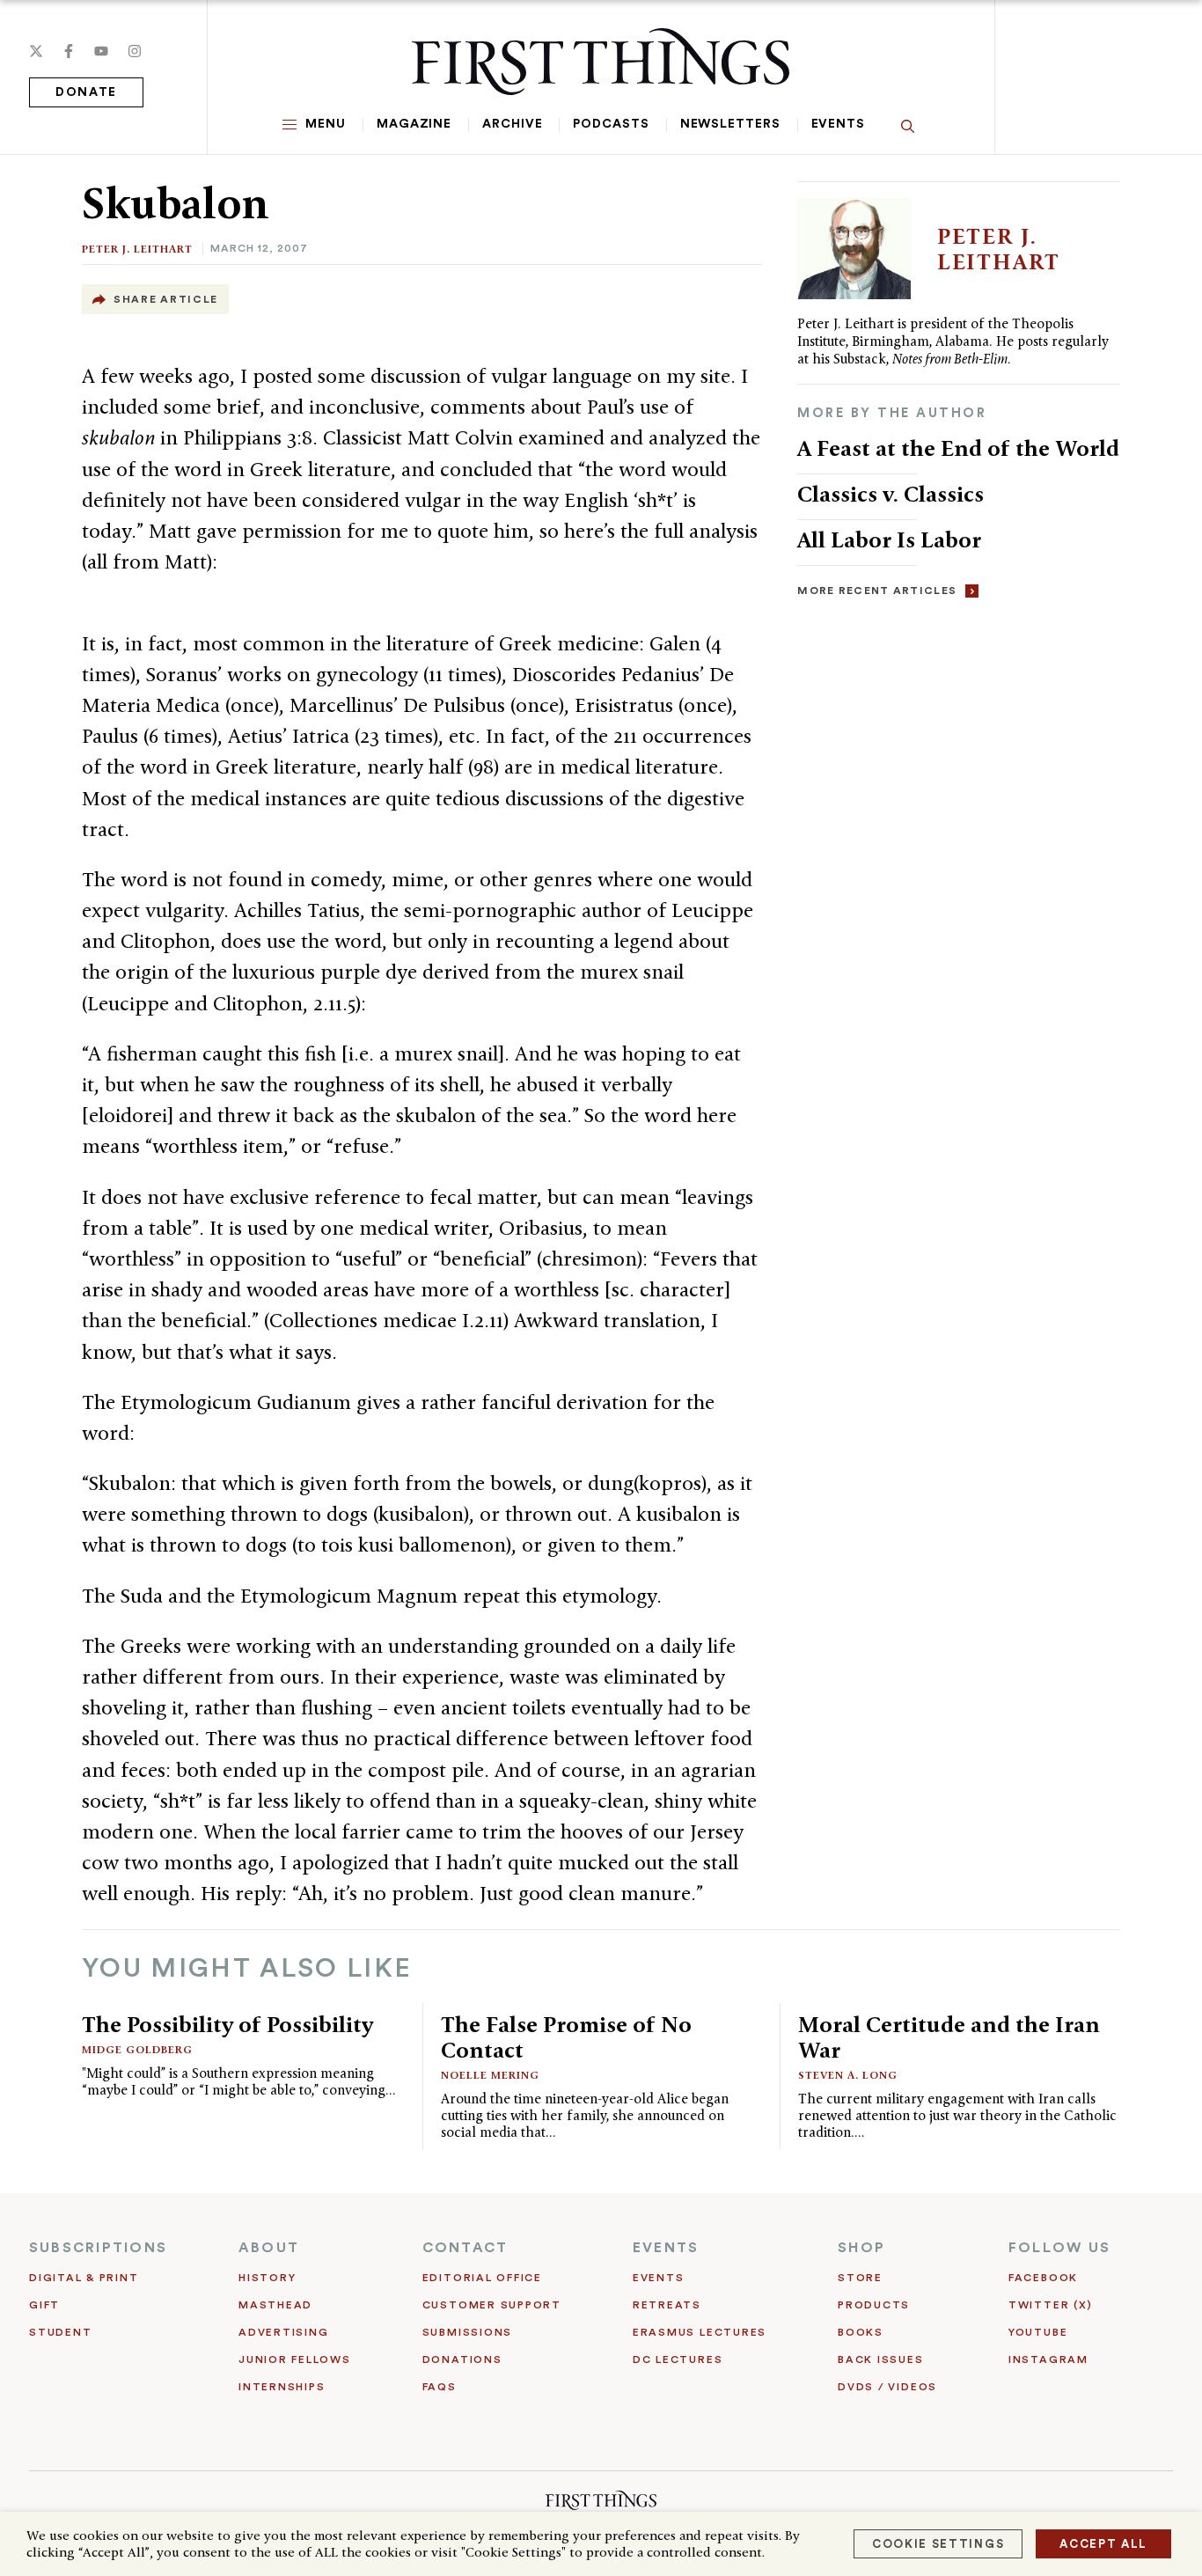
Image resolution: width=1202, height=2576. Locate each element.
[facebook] (69, 51)
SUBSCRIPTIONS (98, 2248)
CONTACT (465, 2248)
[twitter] (36, 51)
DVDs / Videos (887, 2387)
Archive (512, 124)
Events (838, 124)
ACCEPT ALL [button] (1103, 2544)
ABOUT (269, 2248)
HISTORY (267, 2278)
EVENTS (666, 2248)
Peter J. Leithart (137, 249)
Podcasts (611, 124)
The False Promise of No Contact (566, 2037)
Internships (282, 2387)
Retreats (667, 2305)
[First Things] (601, 62)
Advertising (283, 2332)
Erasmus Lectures (700, 2332)
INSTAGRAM (1048, 2359)
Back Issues (880, 2359)
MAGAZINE (414, 124)
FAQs (440, 2387)
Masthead (275, 2305)
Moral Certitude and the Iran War (949, 2037)
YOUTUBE (1038, 2332)
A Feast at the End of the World (958, 448)
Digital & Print (84, 2278)
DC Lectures (678, 2359)
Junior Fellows (295, 2359)
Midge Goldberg (137, 2049)
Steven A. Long (848, 2075)
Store (860, 2278)
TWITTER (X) (1050, 2305)
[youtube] (101, 51)
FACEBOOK (1043, 2278)
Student (60, 2332)
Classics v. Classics (891, 494)
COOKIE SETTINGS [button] (938, 2544)
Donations (462, 2359)
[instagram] (135, 51)
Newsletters (730, 124)
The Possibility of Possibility (227, 2024)
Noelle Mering (490, 2075)
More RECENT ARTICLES (877, 591)
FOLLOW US (1059, 2248)
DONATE (86, 92)
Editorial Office (482, 2278)
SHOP (861, 2248)
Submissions (467, 2332)
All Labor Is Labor (889, 539)
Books (861, 2332)
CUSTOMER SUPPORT (492, 2305)
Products (874, 2305)
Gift (44, 2305)
